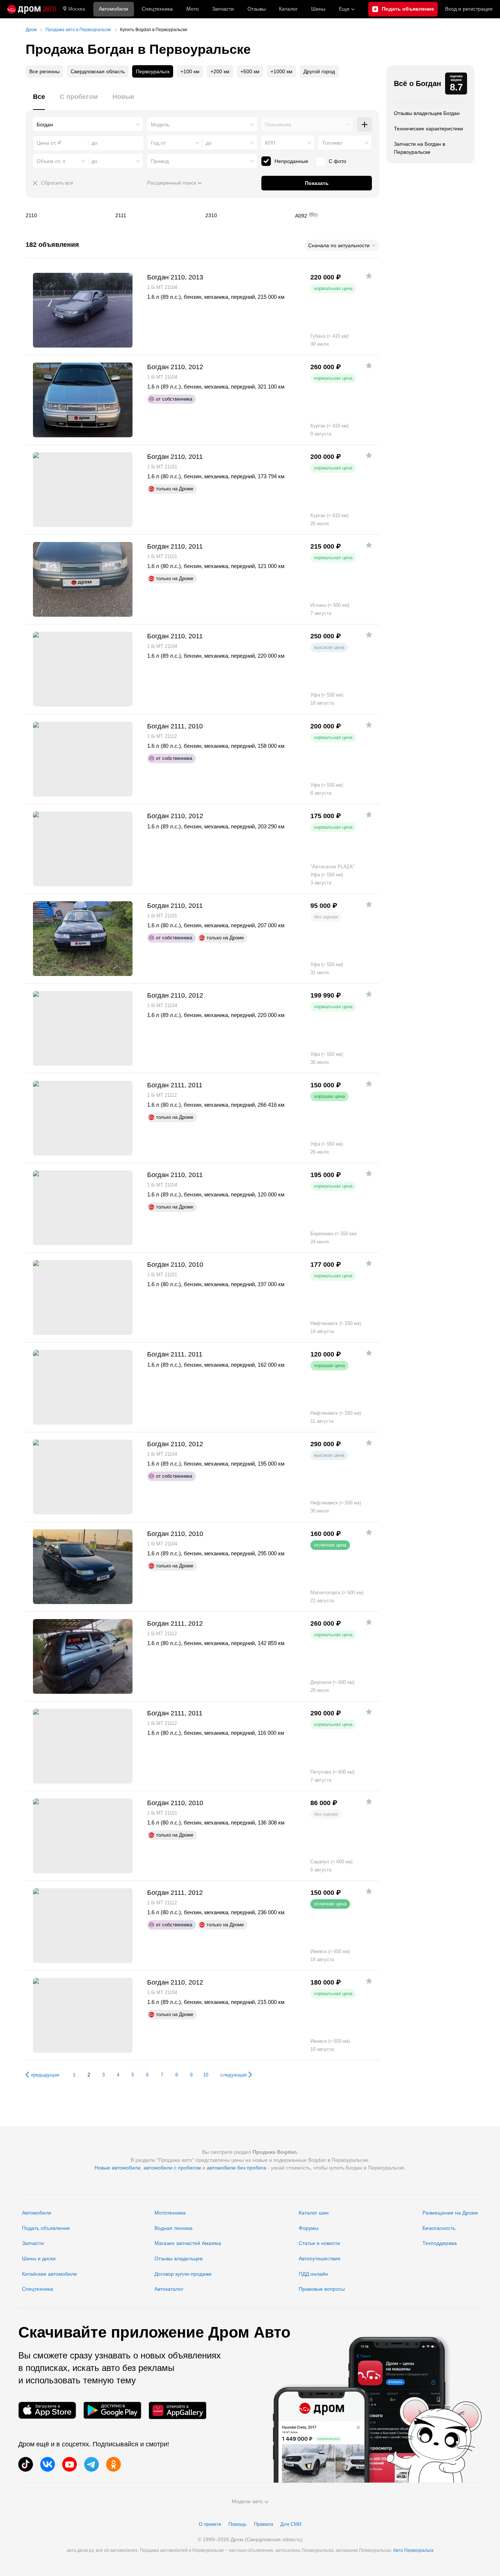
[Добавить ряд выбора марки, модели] (365, 125)
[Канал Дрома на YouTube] (70, 2464)
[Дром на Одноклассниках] (113, 2464)
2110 (68, 215)
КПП (270, 143)
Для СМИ (291, 2524)
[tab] (39, 101)
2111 (157, 215)
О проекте (210, 2524)
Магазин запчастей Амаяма (188, 2243)
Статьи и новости (319, 2243)
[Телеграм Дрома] (92, 2464)
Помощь (238, 2524)
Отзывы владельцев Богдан (427, 113)
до (209, 143)
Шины (318, 9)
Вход (469, 9)
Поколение (278, 125)
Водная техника (173, 2228)
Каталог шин (314, 2213)
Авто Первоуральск (413, 2550)
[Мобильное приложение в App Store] (47, 2410)
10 (206, 2075)
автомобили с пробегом (172, 2168)
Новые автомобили (117, 2168)
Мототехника (170, 2213)
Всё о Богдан (417, 83)
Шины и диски (39, 2258)
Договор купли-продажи (183, 2274)
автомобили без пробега (236, 2168)
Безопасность (439, 2228)
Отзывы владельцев (178, 2258)
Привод (160, 161)
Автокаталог (169, 2289)
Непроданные (291, 161)
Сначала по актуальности (339, 245)
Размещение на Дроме (450, 2213)
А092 (337, 215)
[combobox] (88, 125)
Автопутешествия (320, 2258)
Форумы (309, 2228)
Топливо (332, 143)
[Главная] (31, 9)
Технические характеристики (428, 129)
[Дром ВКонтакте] (48, 2464)
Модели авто (247, 2501)
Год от (158, 143)
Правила (264, 2524)
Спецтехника (38, 2289)
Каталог (288, 9)
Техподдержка (440, 2243)
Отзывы (257, 9)
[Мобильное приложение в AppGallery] (178, 2410)
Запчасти (223, 9)
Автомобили (113, 9)
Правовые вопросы (322, 2289)
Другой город (319, 71)
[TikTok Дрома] (26, 2464)
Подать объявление (46, 2228)
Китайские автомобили (49, 2274)
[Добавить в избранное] (369, 276)
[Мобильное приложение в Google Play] (112, 2410)
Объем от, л (51, 161)
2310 (247, 215)
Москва (77, 9)
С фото (337, 161)
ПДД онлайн (313, 2274)
